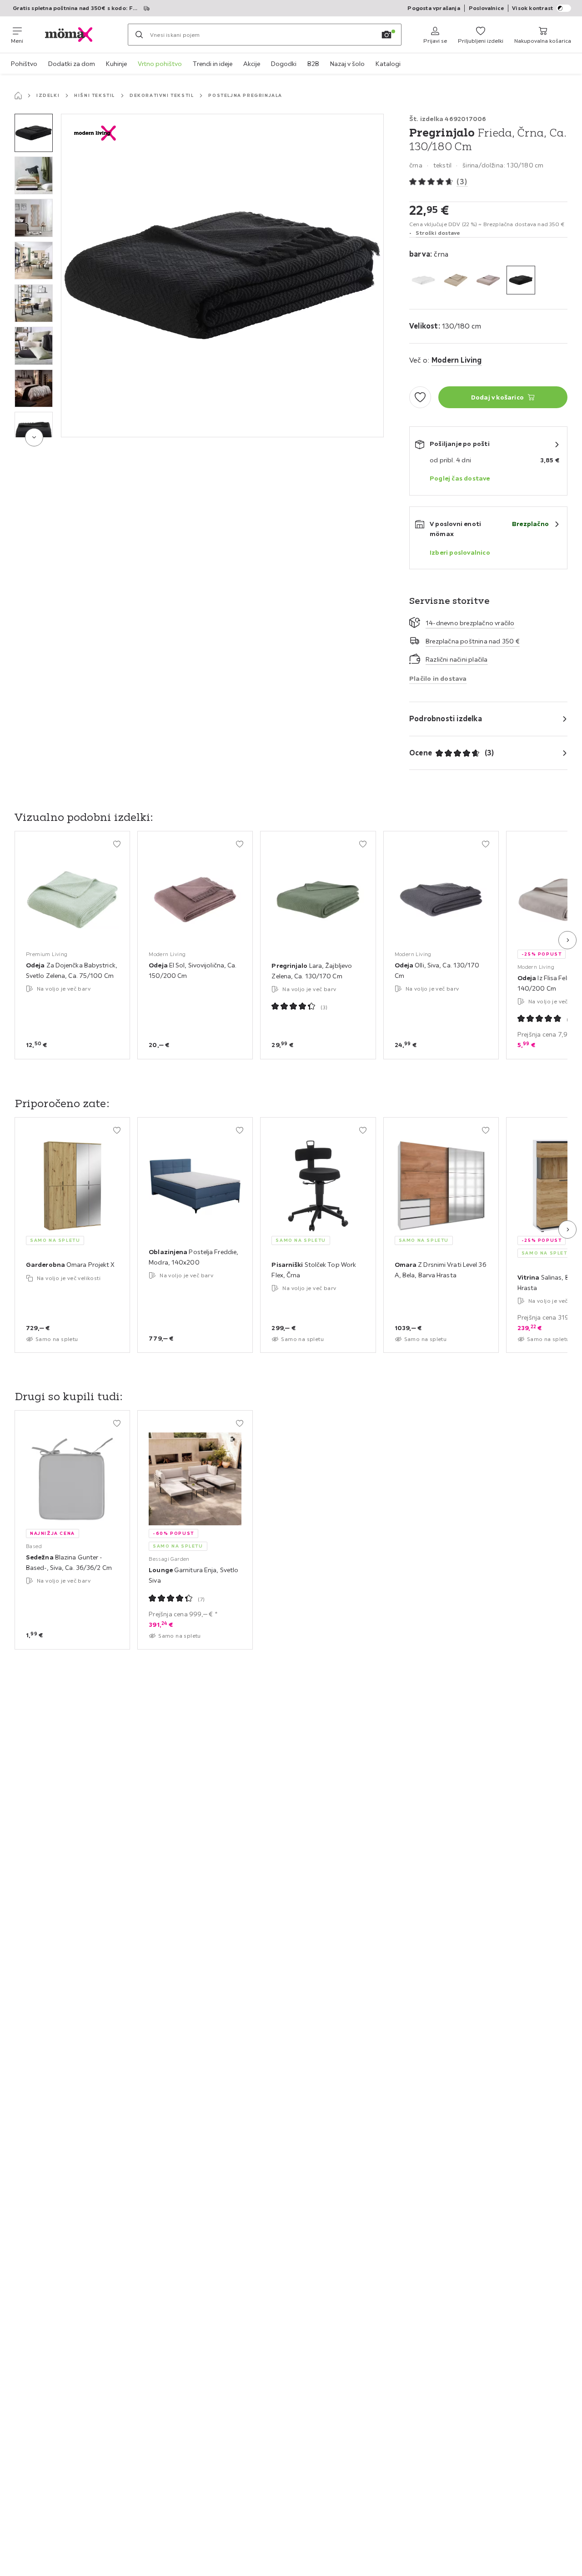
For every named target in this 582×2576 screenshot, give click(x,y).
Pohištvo (24, 64)
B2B (313, 64)
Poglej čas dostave (460, 478)
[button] (34, 133)
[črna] (521, 280)
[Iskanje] (139, 35)
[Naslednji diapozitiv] (567, 940)
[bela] (424, 280)
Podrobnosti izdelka (446, 719)
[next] (34, 437)
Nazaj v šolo (347, 64)
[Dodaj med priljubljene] (420, 397)
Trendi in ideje (213, 64)
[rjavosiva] (488, 280)
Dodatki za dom (72, 64)
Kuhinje (116, 64)
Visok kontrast (532, 8)
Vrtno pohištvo (160, 64)
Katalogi (388, 64)
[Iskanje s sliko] (386, 35)
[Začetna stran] (18, 96)
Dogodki (284, 64)
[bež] (456, 280)
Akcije (252, 64)
